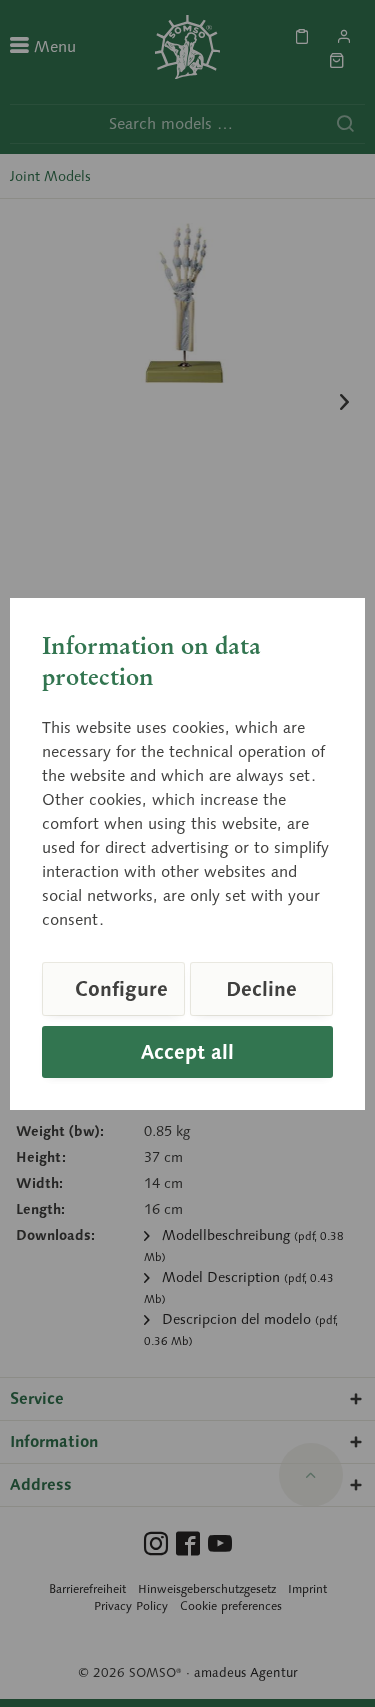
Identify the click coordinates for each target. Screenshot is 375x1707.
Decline (261, 989)
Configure (121, 989)
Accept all (187, 1052)
